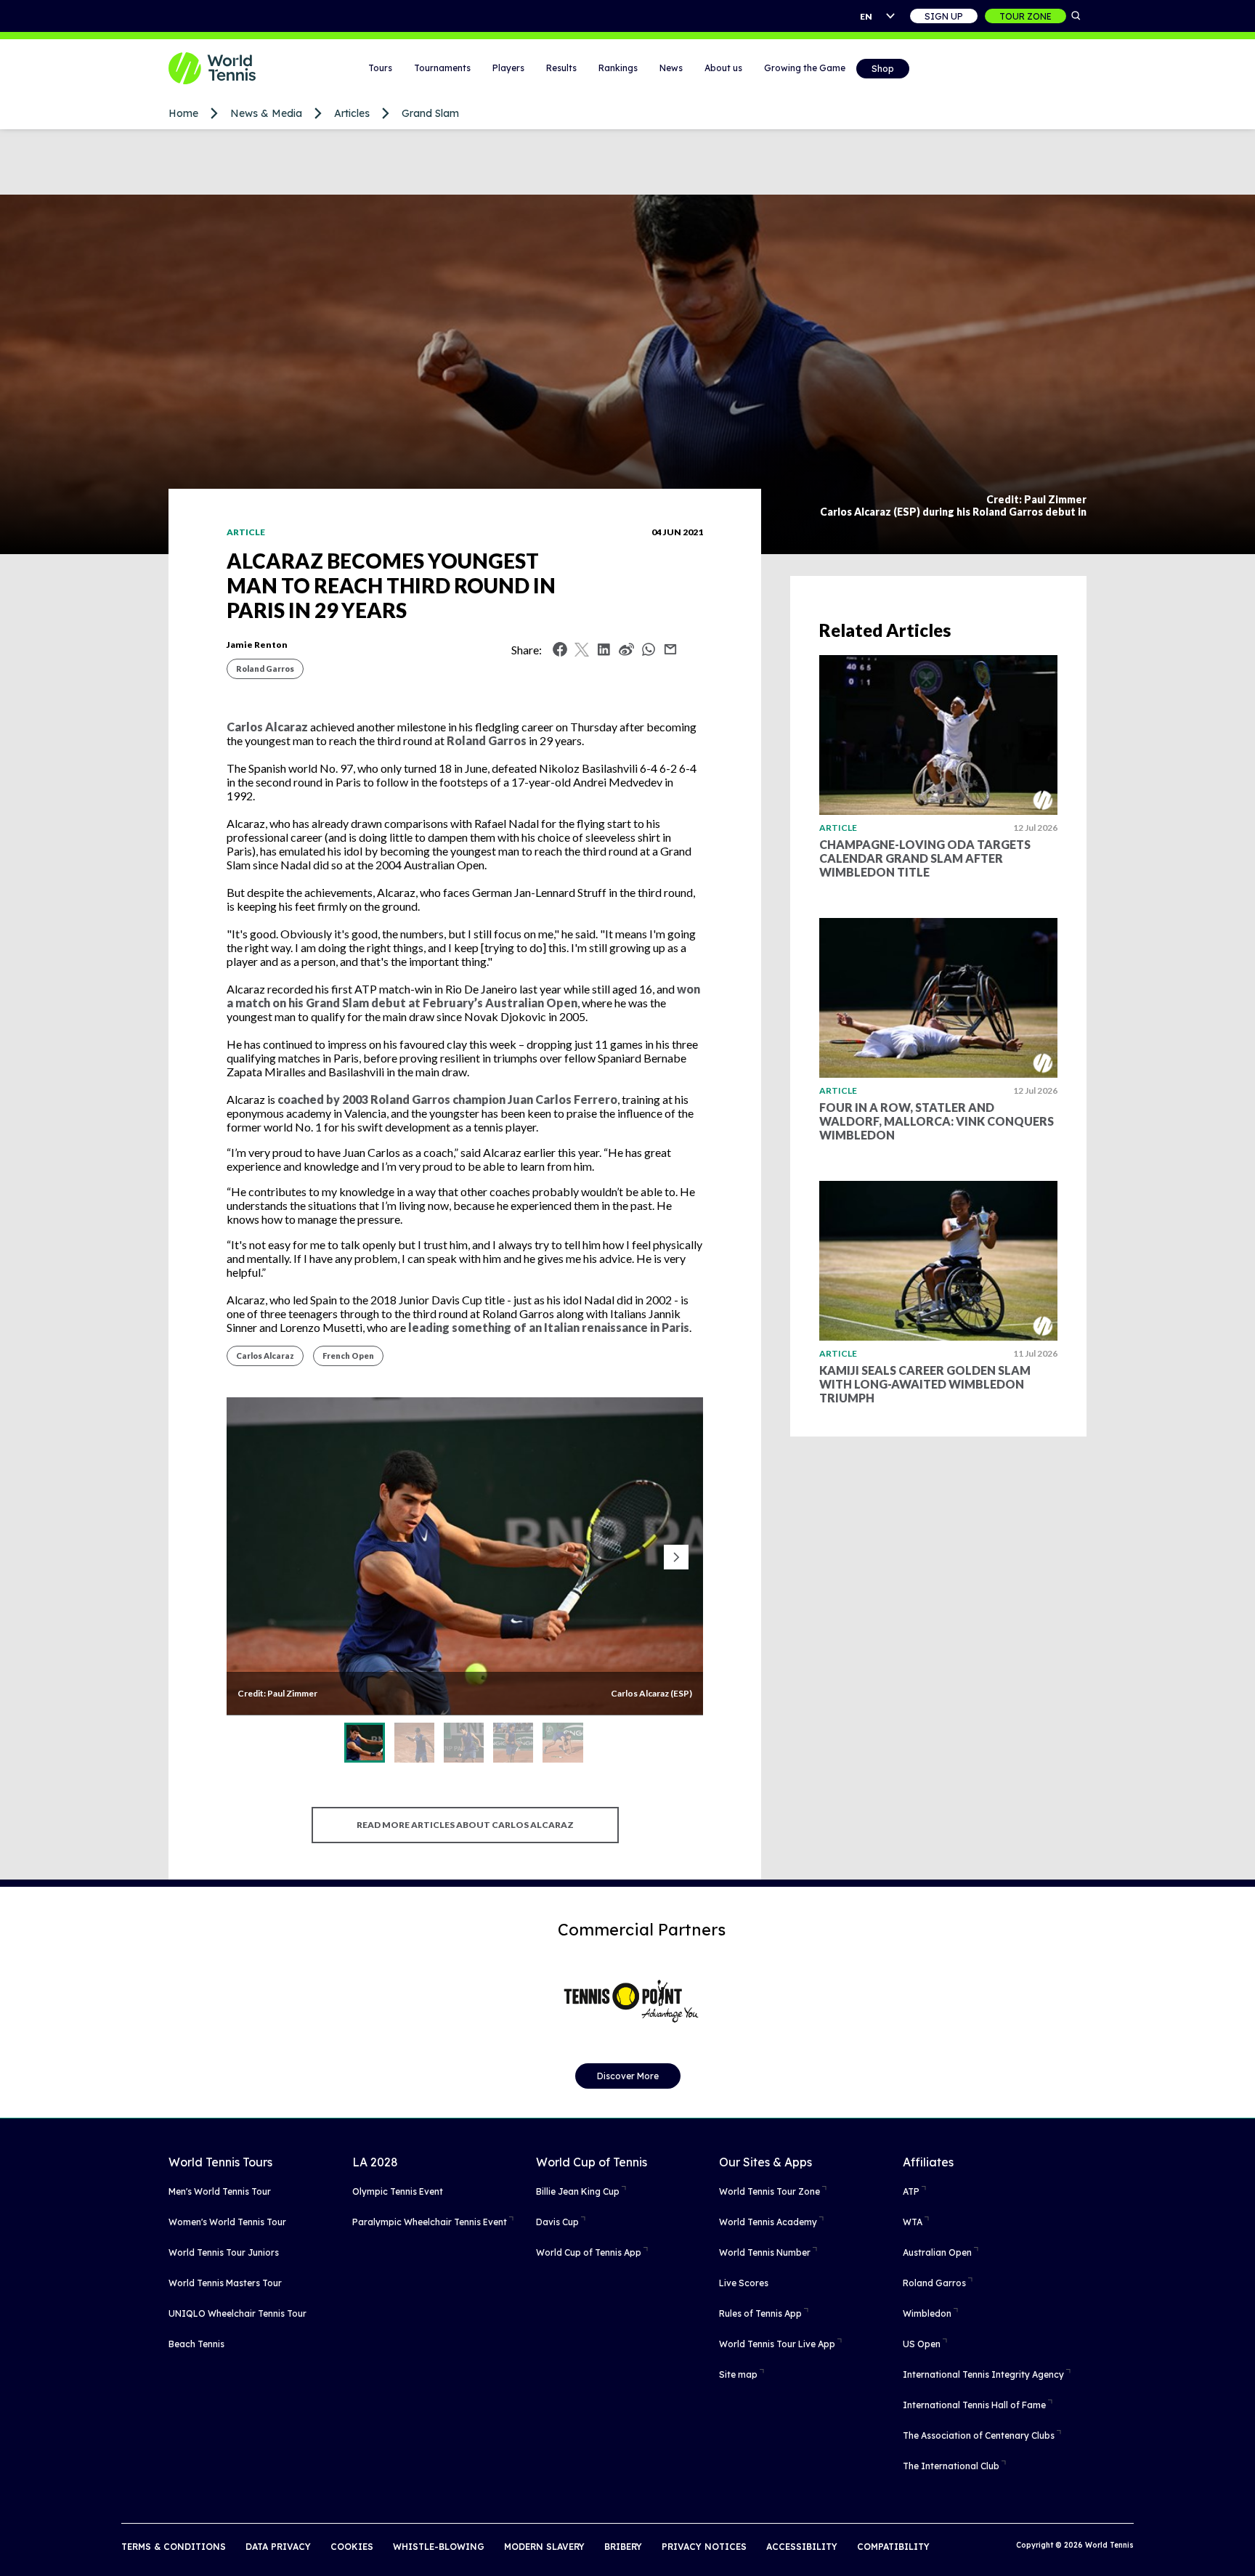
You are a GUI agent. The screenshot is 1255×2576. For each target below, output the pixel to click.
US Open (922, 2344)
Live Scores (744, 2283)
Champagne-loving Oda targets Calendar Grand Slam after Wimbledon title (925, 858)
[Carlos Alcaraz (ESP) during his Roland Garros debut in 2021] (414, 1743)
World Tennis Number (765, 2252)
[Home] (230, 68)
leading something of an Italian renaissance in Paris (549, 1327)
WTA (913, 2222)
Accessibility (802, 2547)
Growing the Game (805, 68)
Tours (380, 68)
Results (561, 68)
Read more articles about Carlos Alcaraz (465, 1825)
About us (723, 68)
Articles (352, 113)
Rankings (618, 68)
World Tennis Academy (768, 2222)
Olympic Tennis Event (398, 2191)
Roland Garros (265, 669)
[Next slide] (676, 1557)
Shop (883, 69)
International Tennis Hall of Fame (974, 2405)
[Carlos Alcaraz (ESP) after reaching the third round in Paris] (513, 1743)
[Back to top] (1243, 2549)
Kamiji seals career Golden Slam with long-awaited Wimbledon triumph (925, 1384)
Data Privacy (278, 2547)
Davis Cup (557, 2222)
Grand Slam (430, 113)
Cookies (352, 2547)
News (671, 68)
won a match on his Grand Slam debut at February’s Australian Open (463, 996)
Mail (670, 649)
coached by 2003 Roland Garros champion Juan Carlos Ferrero (447, 1099)
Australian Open (937, 2252)
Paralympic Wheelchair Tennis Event (430, 2222)
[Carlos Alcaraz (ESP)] (364, 1743)
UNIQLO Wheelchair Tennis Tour (237, 2313)
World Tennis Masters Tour (225, 2283)
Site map (738, 2374)
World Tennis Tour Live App (777, 2344)
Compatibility (893, 2547)
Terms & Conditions (174, 2547)
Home (183, 113)
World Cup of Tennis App (589, 2252)
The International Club (951, 2466)
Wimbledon (927, 2313)
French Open (348, 1356)
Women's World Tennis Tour (227, 2222)
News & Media (266, 113)
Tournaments (442, 68)
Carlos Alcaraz (267, 727)
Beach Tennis (196, 2344)
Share (652, 653)
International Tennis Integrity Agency (983, 2374)
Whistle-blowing (439, 2547)
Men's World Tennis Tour (220, 2191)
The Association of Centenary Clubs (979, 2435)
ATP (911, 2191)
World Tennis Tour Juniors (224, 2252)
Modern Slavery (544, 2547)
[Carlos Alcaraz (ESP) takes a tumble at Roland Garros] (562, 1743)
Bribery (623, 2547)
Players (508, 68)
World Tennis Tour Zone (769, 2191)
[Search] (1076, 16)
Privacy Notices (704, 2547)
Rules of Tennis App (760, 2313)
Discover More (628, 2076)
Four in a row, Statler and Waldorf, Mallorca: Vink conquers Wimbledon (937, 1121)
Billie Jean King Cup (578, 2191)
